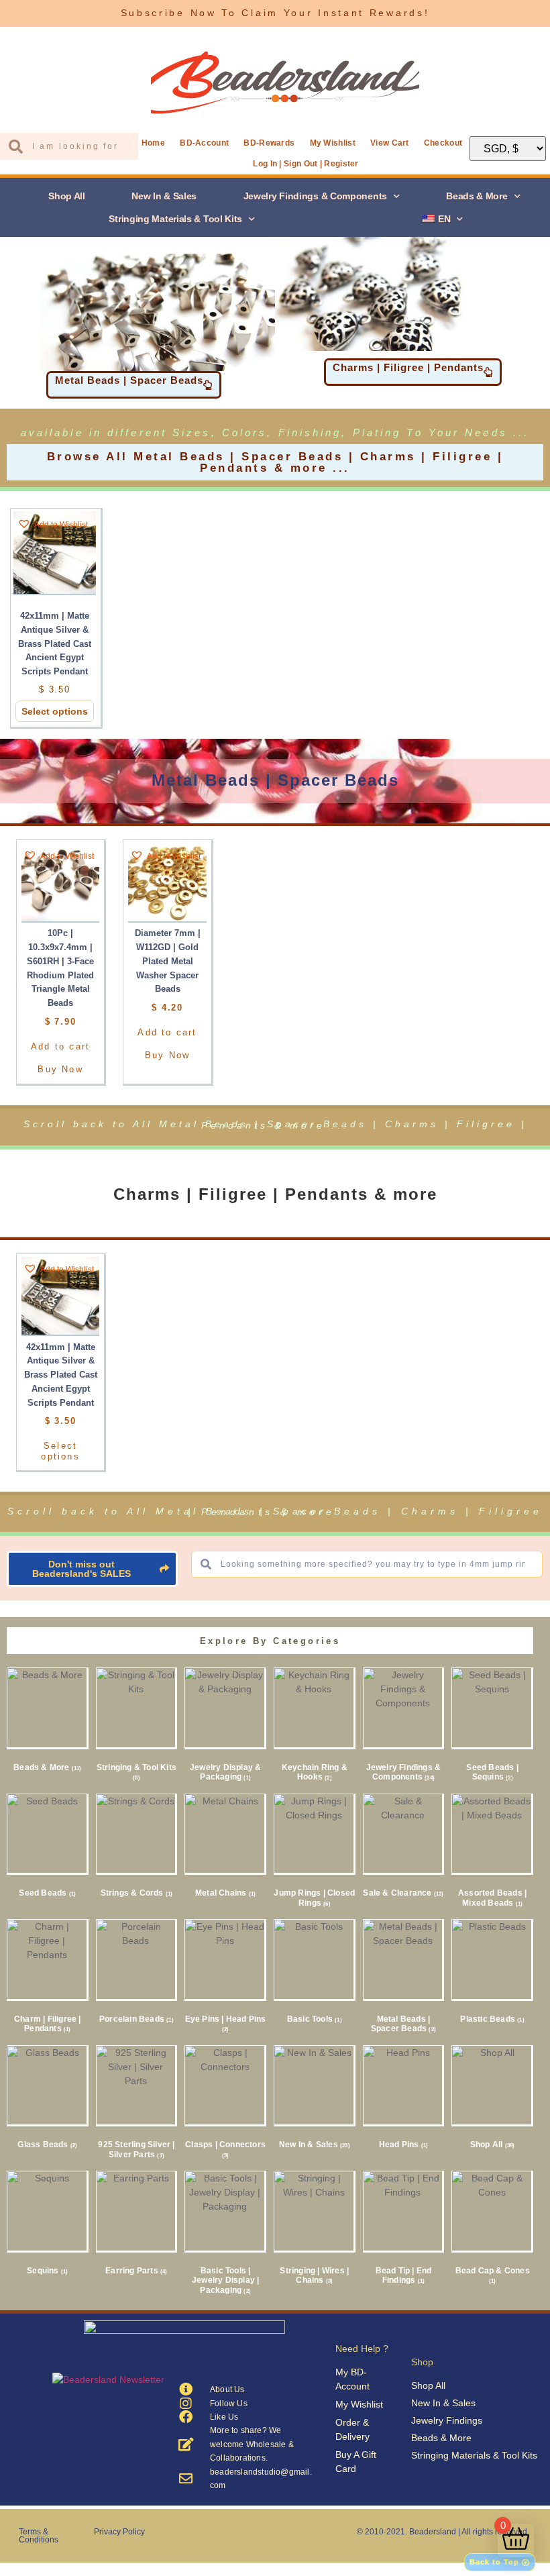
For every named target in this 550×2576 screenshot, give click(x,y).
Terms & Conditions (39, 2536)
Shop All (67, 196)
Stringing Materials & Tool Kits (175, 219)
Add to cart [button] (60, 1046)
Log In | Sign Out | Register (306, 164)
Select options (55, 711)
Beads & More (477, 196)
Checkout (443, 143)
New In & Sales (164, 196)
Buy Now (60, 1069)
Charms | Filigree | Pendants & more (275, 1194)
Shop (422, 2362)
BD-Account (204, 143)
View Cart (390, 143)
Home (153, 143)
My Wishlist (333, 143)
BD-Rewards (269, 143)
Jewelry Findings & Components (315, 196)
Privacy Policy (119, 2532)
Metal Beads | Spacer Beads (275, 780)
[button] (53, 524)
